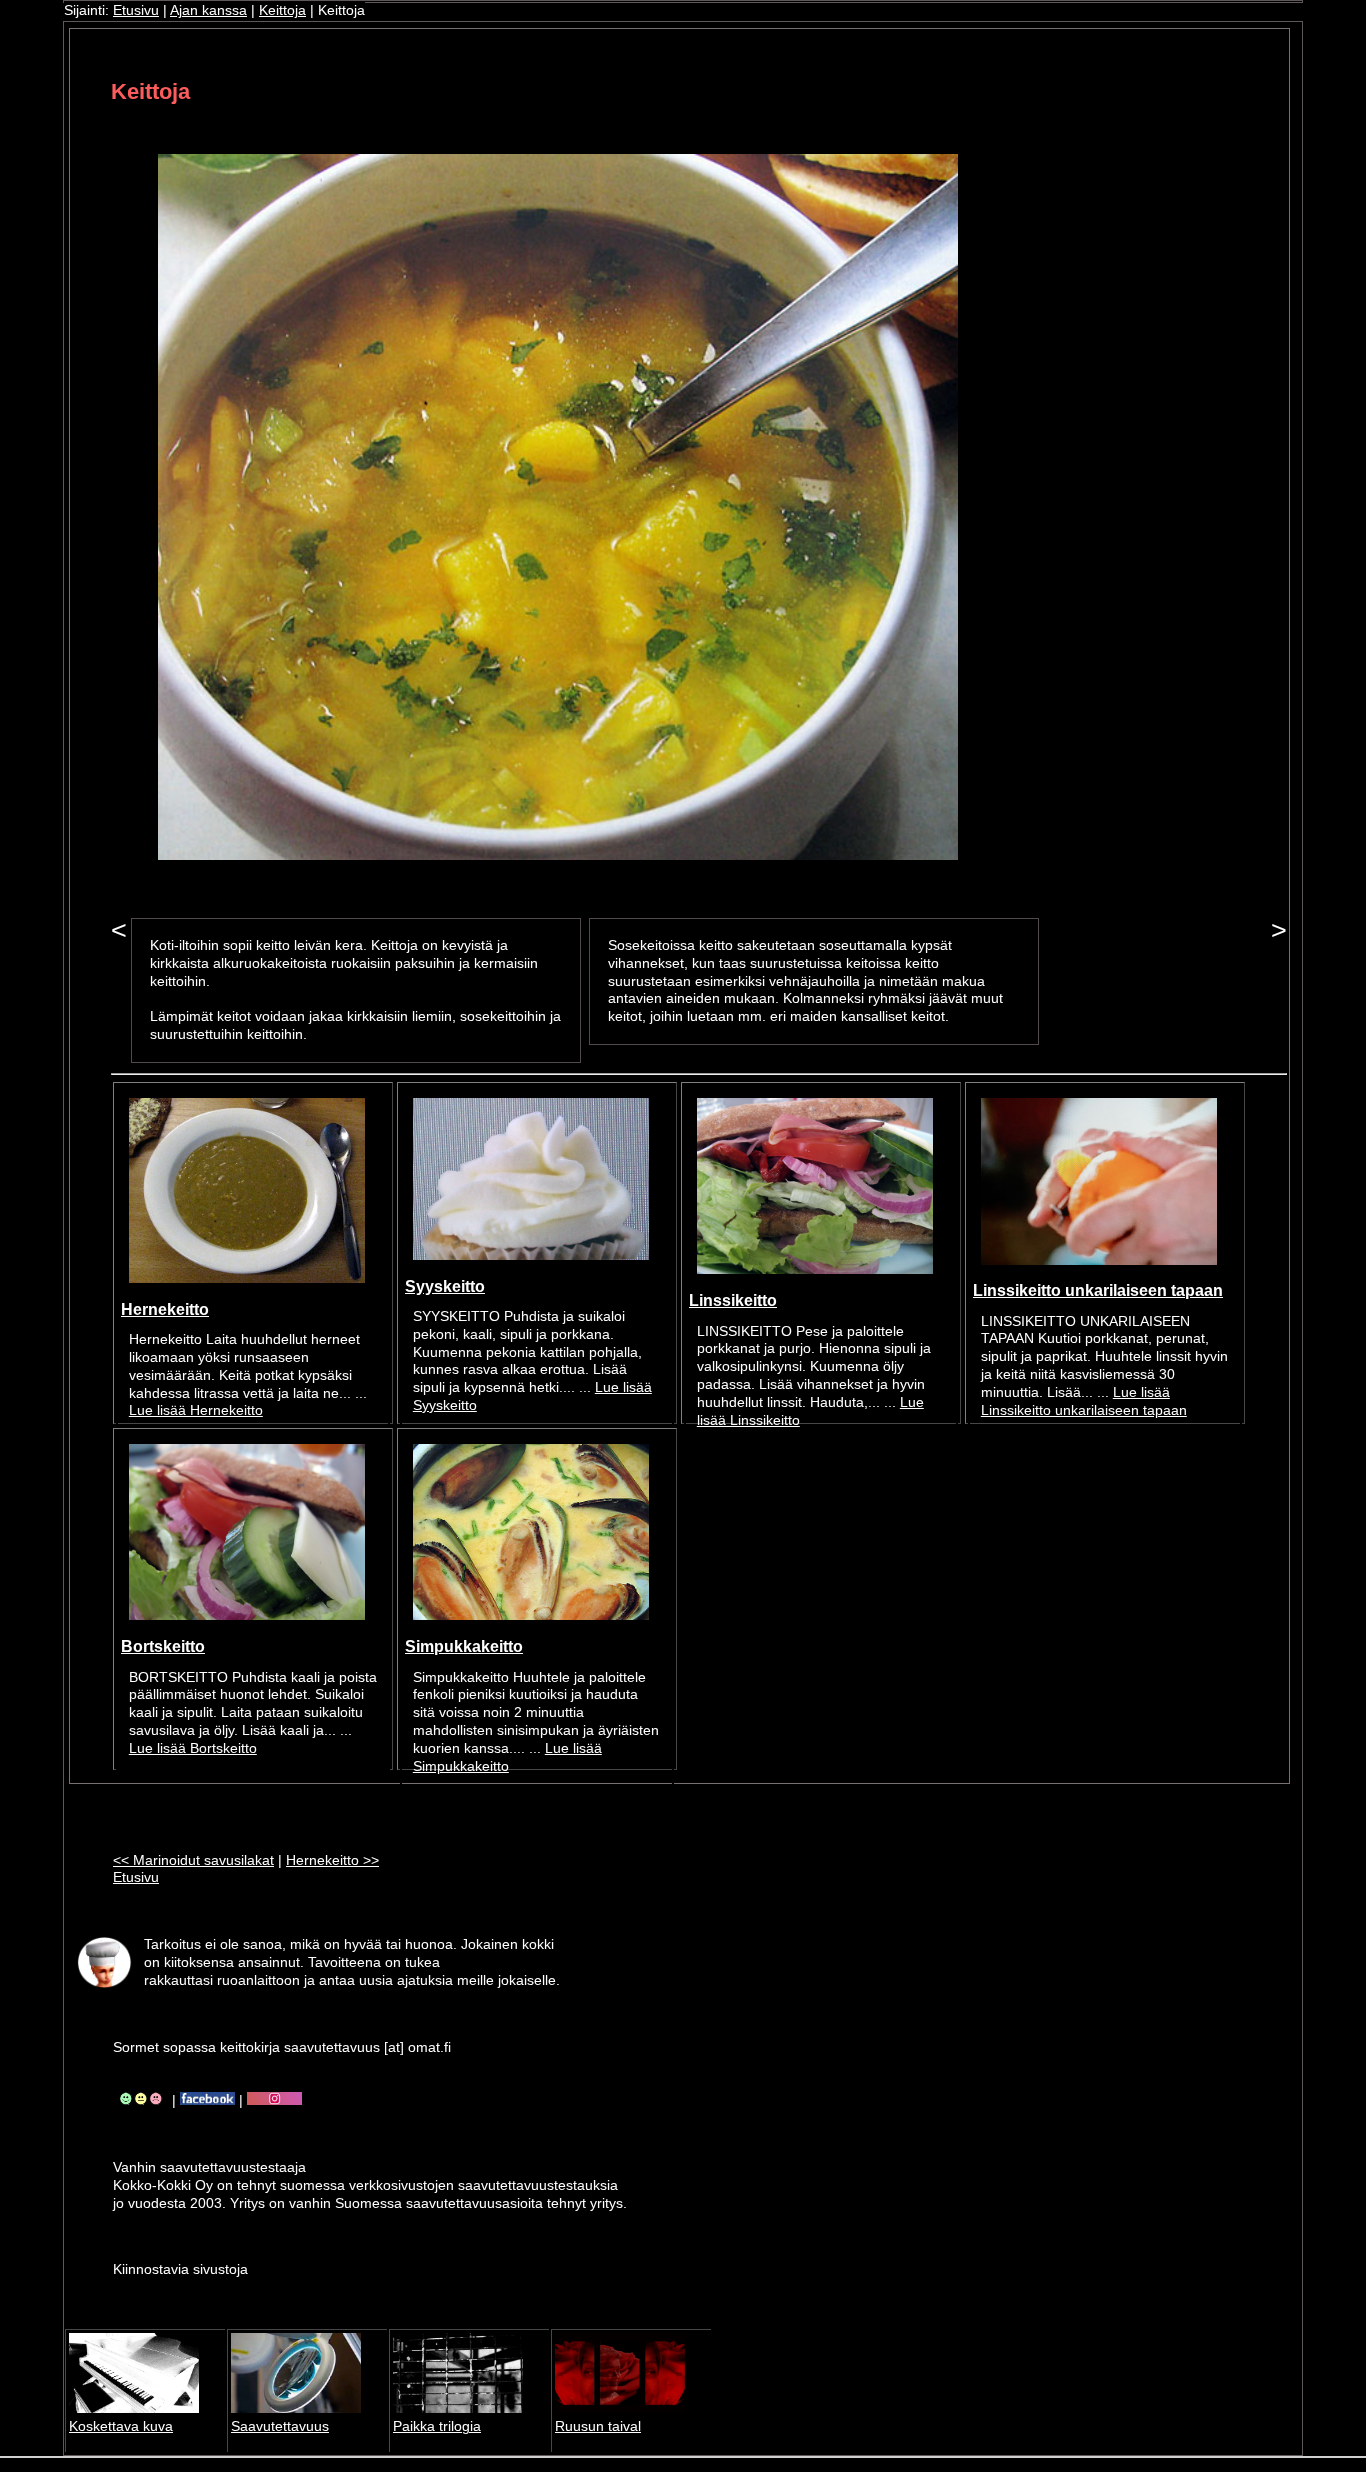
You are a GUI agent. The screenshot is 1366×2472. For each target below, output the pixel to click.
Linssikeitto (733, 1300)
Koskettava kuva (121, 2426)
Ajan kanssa (208, 10)
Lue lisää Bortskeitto (193, 1748)
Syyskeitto (445, 1286)
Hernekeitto (165, 1309)
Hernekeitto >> (332, 1860)
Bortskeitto (163, 1646)
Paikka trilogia (437, 2426)
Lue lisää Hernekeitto (196, 1410)
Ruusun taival (598, 2426)
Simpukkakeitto (464, 1646)
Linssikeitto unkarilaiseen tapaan (1098, 1290)
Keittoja (282, 10)
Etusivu (136, 10)
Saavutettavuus (280, 2426)
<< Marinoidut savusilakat (193, 1860)
